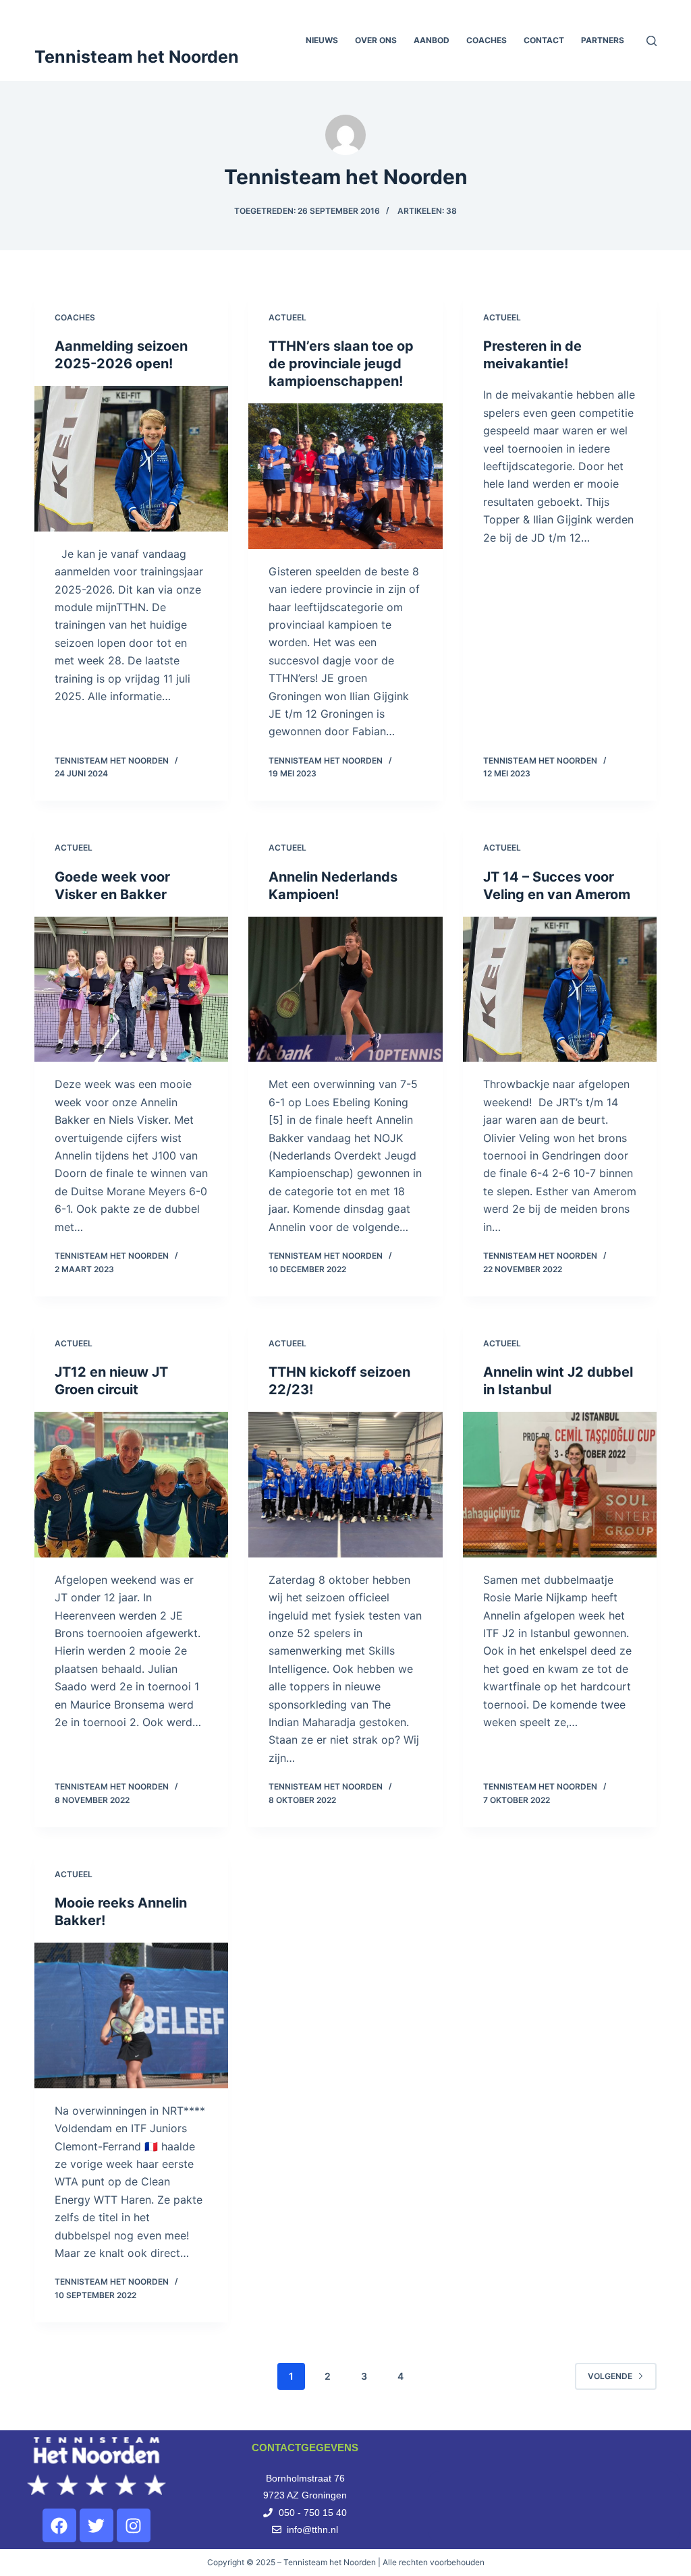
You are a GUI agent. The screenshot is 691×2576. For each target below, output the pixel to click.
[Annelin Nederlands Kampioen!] (345, 989)
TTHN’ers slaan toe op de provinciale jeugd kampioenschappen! (341, 364)
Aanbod (432, 40)
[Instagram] (134, 2525)
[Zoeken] (652, 41)
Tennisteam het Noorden (137, 57)
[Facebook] (59, 2525)
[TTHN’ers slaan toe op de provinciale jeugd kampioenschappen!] (345, 476)
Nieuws (322, 40)
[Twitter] (96, 2525)
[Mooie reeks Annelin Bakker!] (131, 2015)
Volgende (610, 2376)
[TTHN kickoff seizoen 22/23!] (345, 1484)
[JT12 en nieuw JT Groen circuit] (131, 1484)
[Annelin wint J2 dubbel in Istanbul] (560, 1484)
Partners (603, 40)
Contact (544, 40)
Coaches (487, 40)
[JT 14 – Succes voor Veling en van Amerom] (560, 989)
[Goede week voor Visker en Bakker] (131, 989)
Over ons (376, 40)
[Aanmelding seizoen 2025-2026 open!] (131, 458)
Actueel (287, 317)
